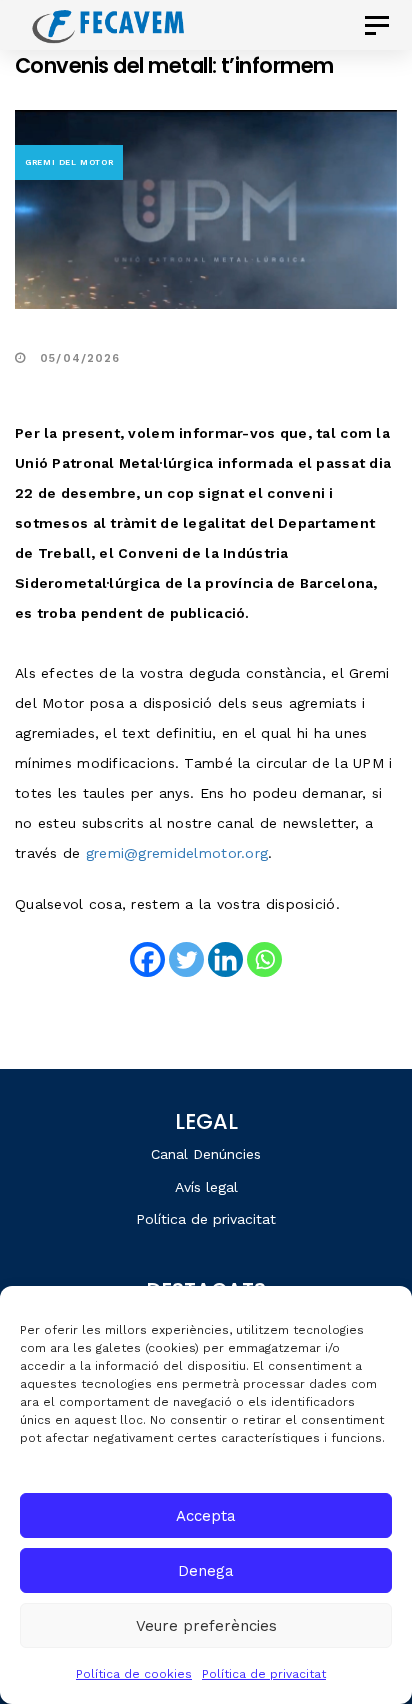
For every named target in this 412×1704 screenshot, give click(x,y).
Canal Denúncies (206, 1154)
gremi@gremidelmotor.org (177, 853)
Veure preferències (206, 1626)
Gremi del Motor (69, 162)
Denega (206, 1571)
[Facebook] (147, 959)
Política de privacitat (264, 1674)
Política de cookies (134, 1674)
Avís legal (206, 1187)
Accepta (206, 1516)
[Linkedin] (225, 959)
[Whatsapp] (264, 959)
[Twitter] (186, 959)
